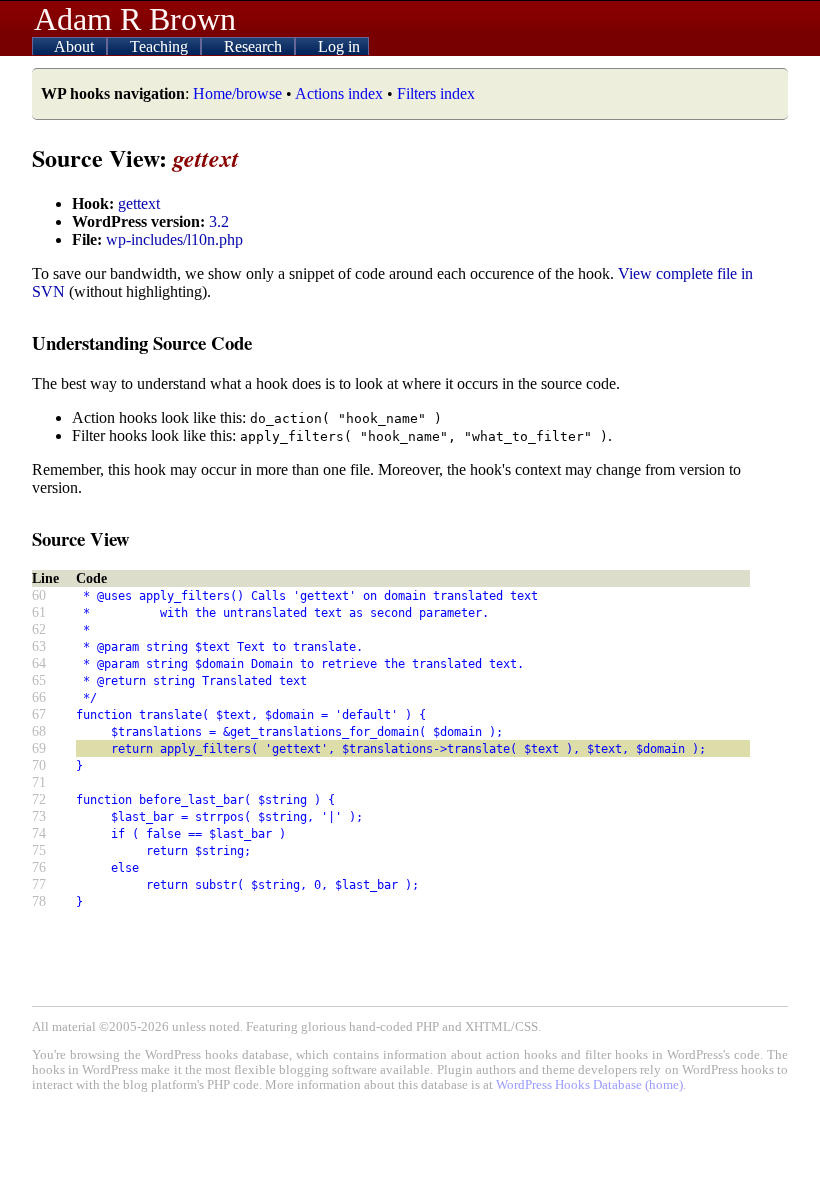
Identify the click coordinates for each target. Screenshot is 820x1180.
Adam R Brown (135, 19)
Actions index (339, 93)
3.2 (219, 221)
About (76, 46)
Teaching (161, 46)
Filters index (436, 93)
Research (255, 46)
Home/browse (237, 93)
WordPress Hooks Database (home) (589, 1085)
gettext (139, 203)
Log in (339, 46)
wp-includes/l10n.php (174, 239)
